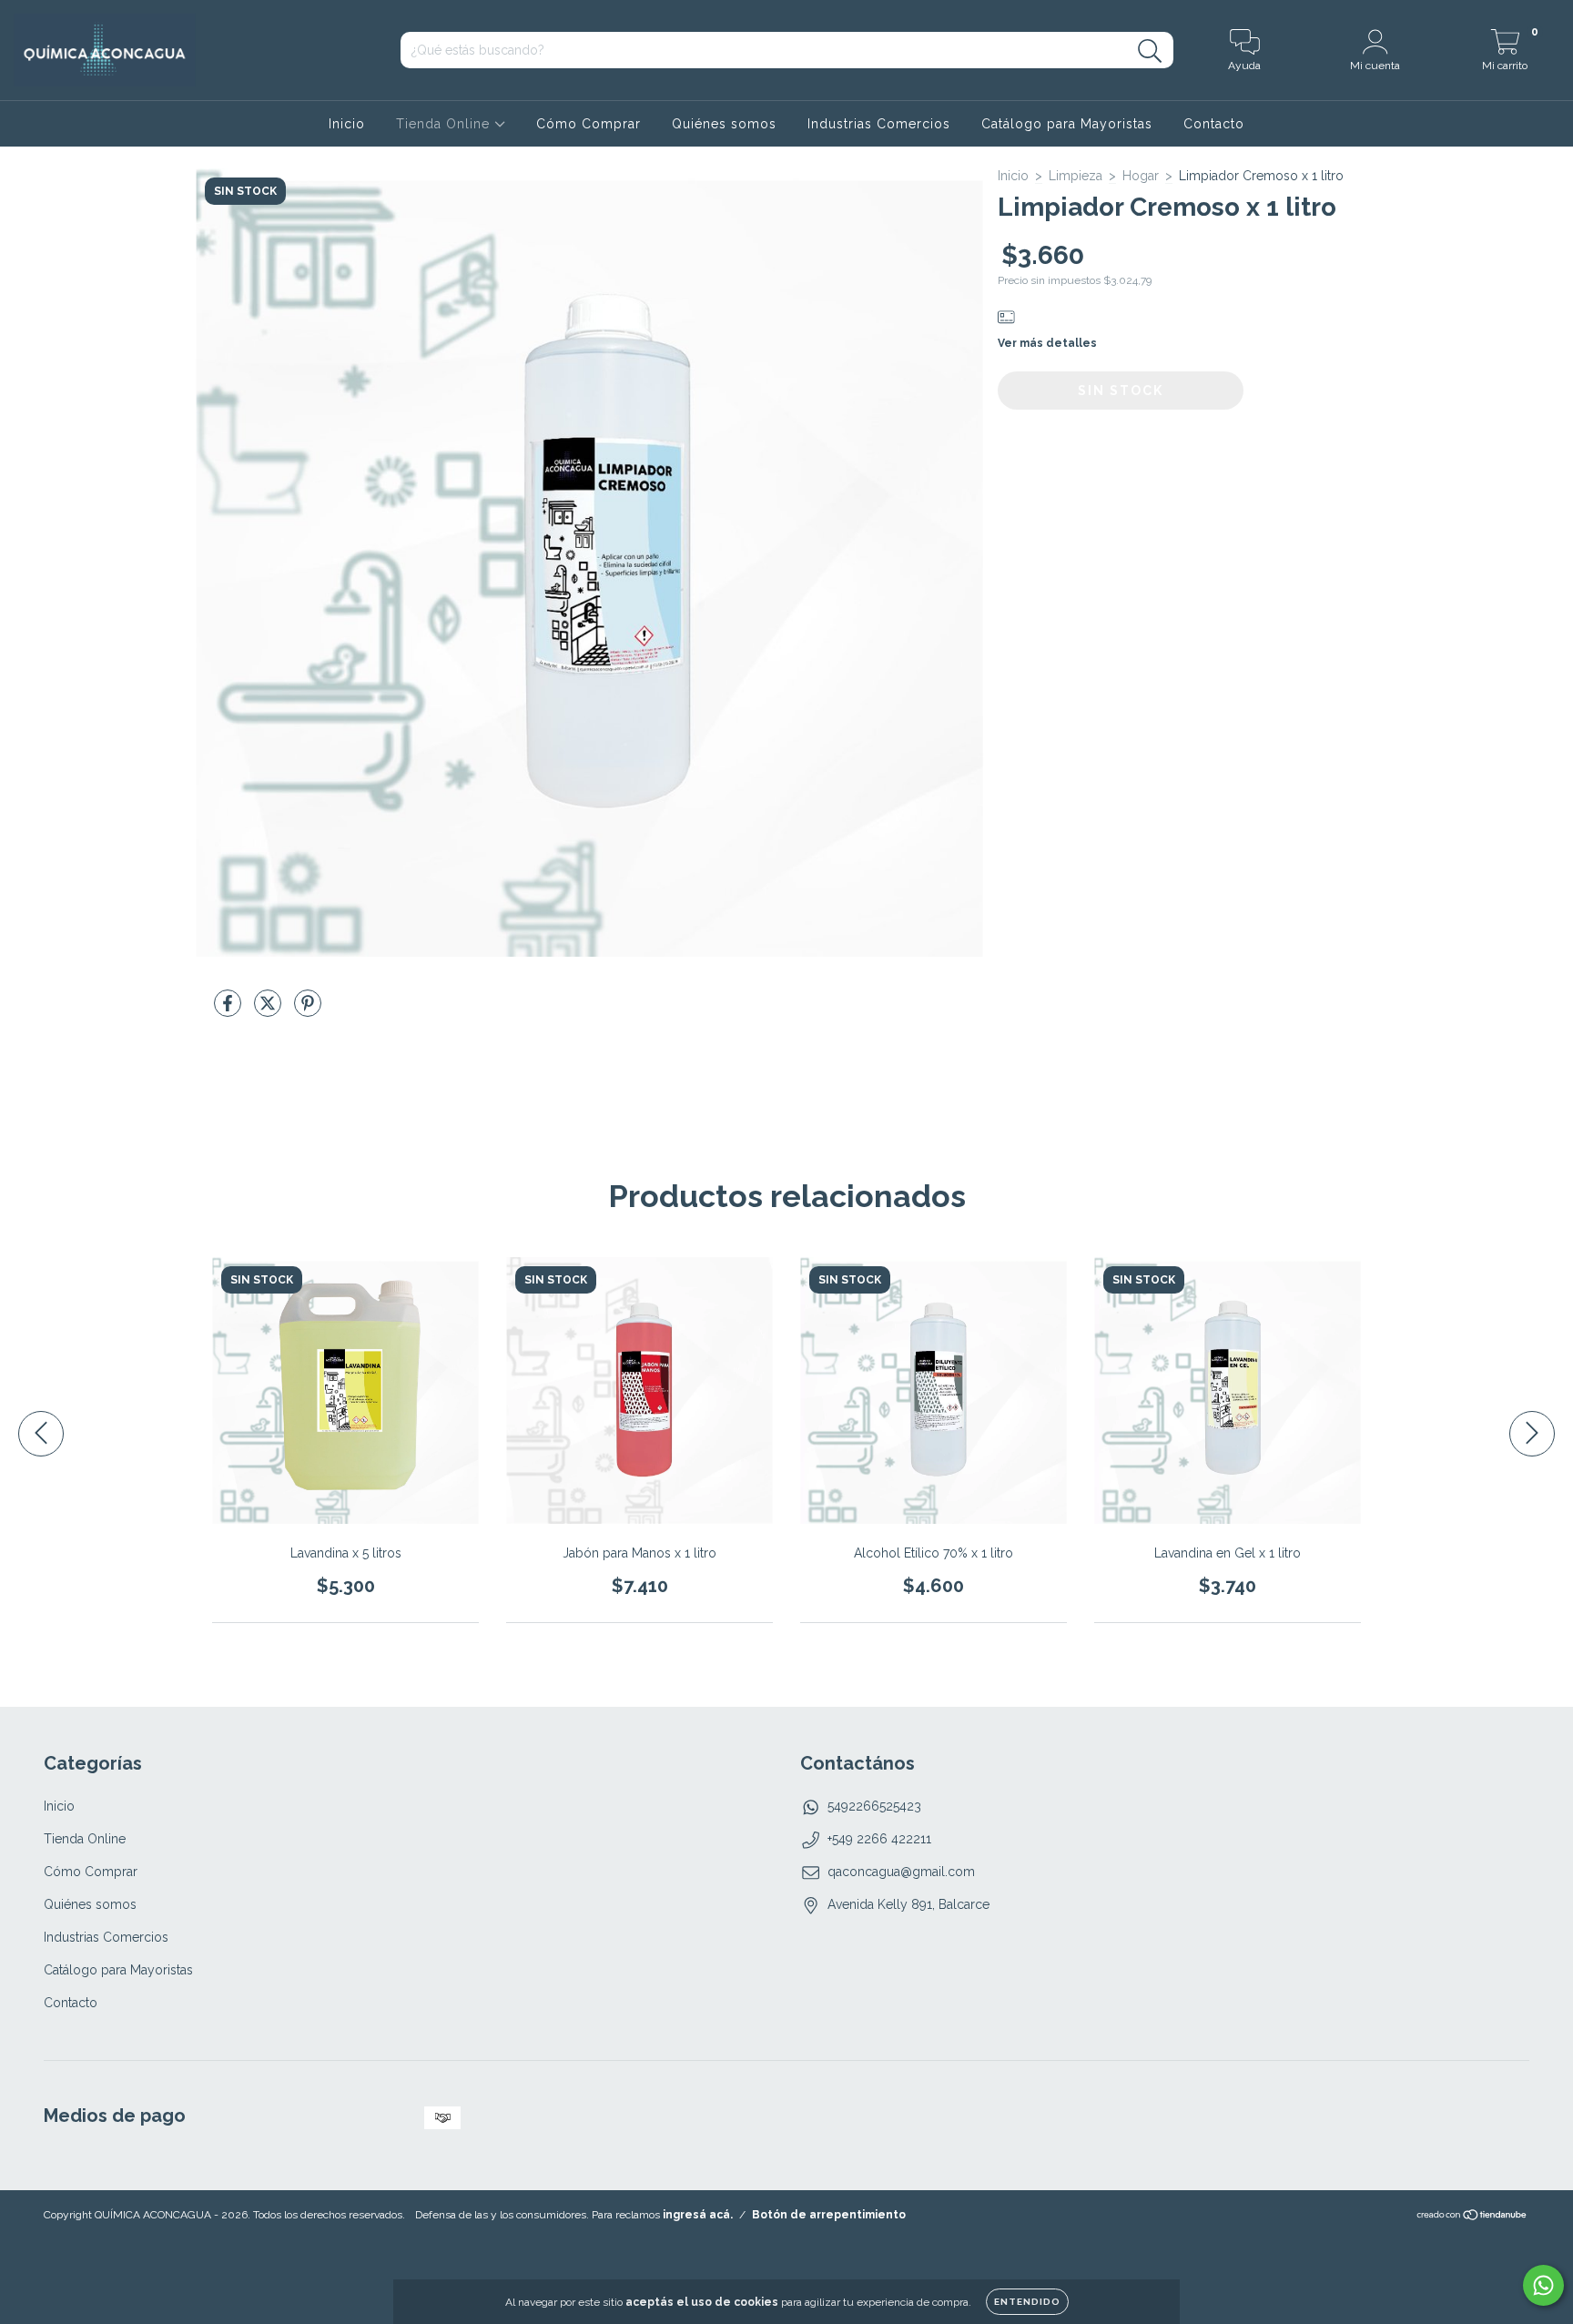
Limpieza (1076, 176)
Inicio (347, 124)
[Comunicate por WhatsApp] (1543, 2285)
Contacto (1214, 124)
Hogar (1141, 176)
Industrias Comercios (879, 124)
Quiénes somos (724, 124)
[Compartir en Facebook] (229, 1010)
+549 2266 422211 (879, 1839)
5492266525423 (874, 1806)
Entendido (1027, 2302)
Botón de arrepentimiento (829, 2215)
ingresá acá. (698, 2215)
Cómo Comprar (589, 124)
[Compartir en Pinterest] (308, 1010)
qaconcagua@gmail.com (901, 1872)
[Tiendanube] (1472, 2217)
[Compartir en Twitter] (269, 1010)
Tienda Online (445, 124)
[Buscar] (1150, 51)
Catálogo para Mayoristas (1067, 124)
